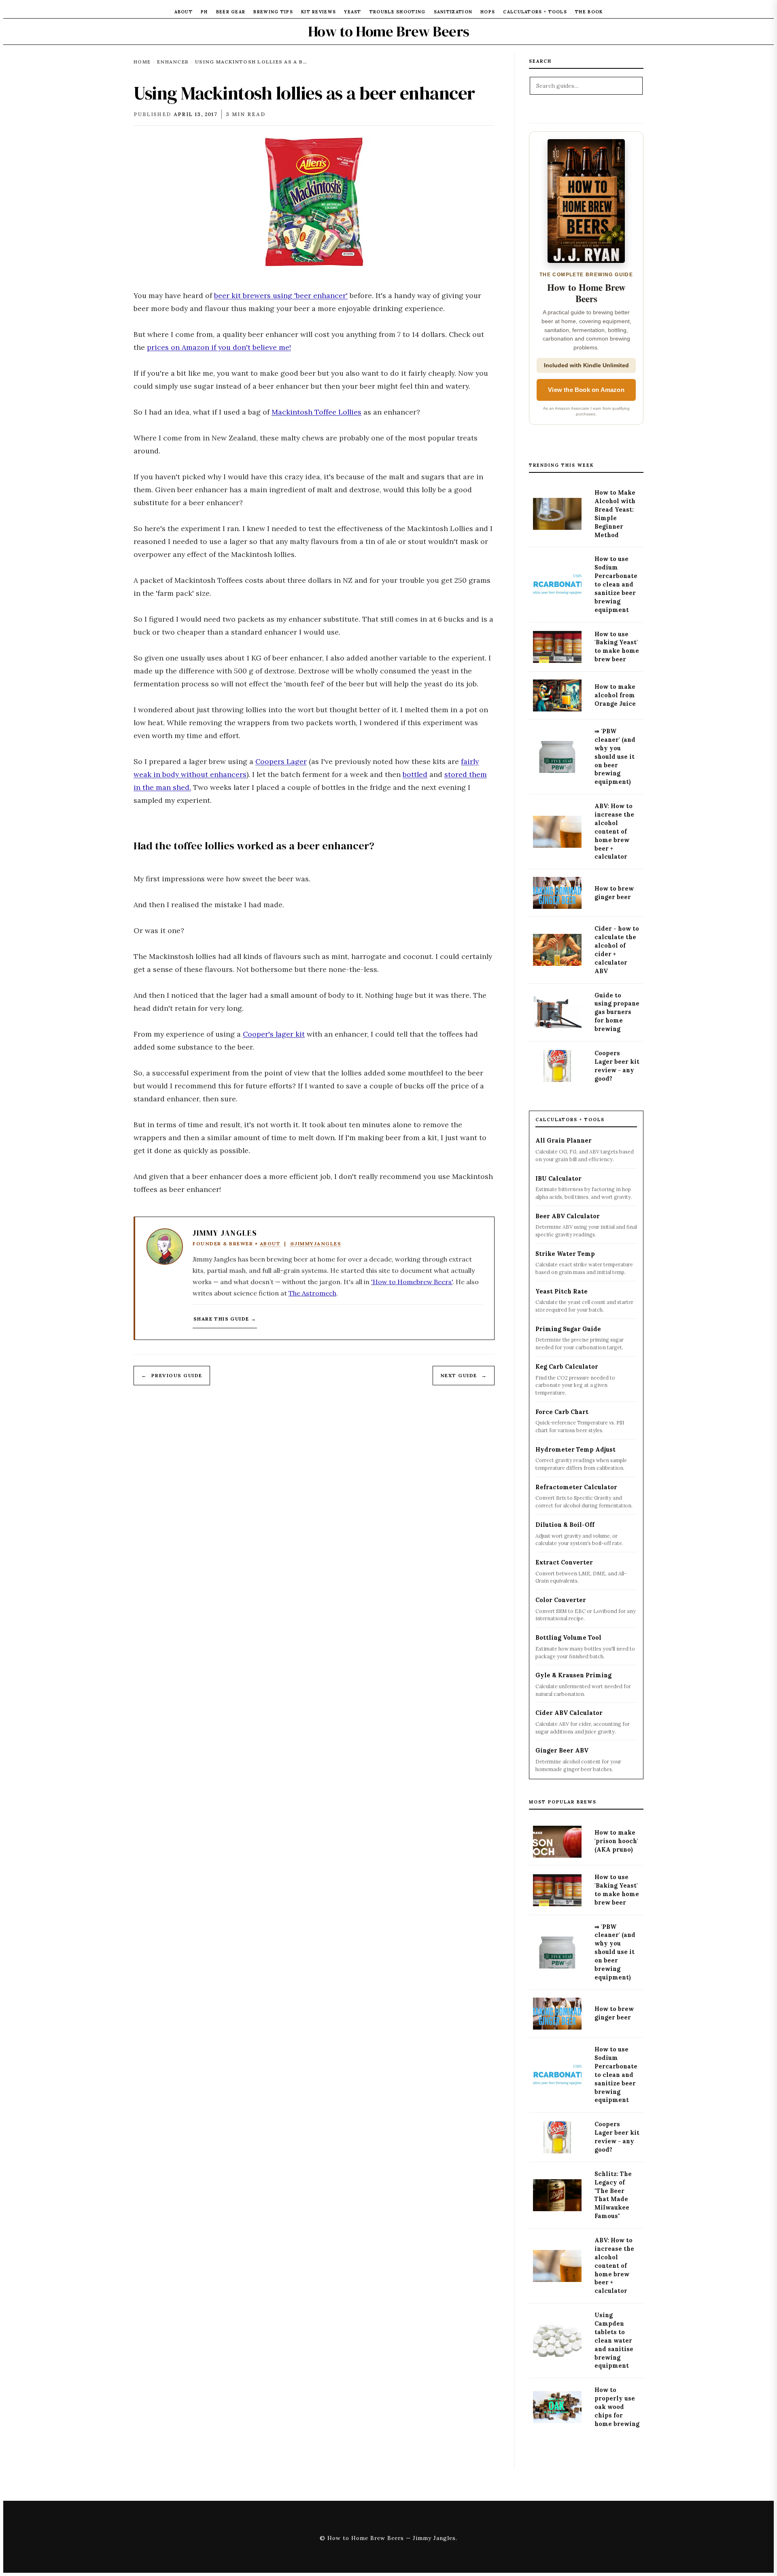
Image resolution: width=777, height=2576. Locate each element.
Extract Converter (564, 1562)
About (184, 12)
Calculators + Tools (535, 12)
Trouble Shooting (398, 12)
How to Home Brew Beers (389, 31)
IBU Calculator (558, 1179)
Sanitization (453, 12)
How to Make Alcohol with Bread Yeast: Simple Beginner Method (615, 514)
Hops (488, 12)
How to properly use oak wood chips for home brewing (617, 2407)
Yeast (353, 12)
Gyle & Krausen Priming (573, 1675)
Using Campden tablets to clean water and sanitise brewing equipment (614, 2340)
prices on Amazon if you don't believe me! (219, 347)
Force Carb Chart (562, 1412)
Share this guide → (225, 1319)
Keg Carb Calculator (567, 1367)
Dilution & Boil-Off (565, 1525)
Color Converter (561, 1600)
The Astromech (312, 1293)
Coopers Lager (281, 761)
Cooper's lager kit (274, 1034)
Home (142, 62)
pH (204, 12)
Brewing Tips (273, 12)
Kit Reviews (318, 12)
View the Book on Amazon (586, 390)
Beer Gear (231, 12)
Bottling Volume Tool (568, 1638)
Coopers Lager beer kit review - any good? (617, 1066)
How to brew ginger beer (614, 893)
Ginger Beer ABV (562, 1750)
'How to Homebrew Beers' (412, 1282)
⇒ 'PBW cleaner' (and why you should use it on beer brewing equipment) (615, 757)
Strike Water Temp (565, 1254)
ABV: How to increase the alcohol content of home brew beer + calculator (614, 831)
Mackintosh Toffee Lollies (316, 412)
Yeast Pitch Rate (562, 1291)
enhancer (173, 62)
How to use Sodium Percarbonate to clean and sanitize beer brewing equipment (616, 584)
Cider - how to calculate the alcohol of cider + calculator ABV (617, 950)
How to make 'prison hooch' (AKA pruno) (616, 1842)
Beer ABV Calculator (568, 1216)
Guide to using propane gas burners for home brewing (617, 1012)
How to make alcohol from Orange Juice (615, 695)
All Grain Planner (564, 1141)
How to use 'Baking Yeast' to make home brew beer (617, 647)
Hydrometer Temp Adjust (575, 1450)
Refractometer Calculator (576, 1487)
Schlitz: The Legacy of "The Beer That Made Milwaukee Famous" (613, 2195)
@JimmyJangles (316, 1244)
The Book (589, 12)
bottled (415, 774)
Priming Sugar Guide (568, 1329)
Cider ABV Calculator (569, 1713)
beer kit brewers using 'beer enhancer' (281, 295)
